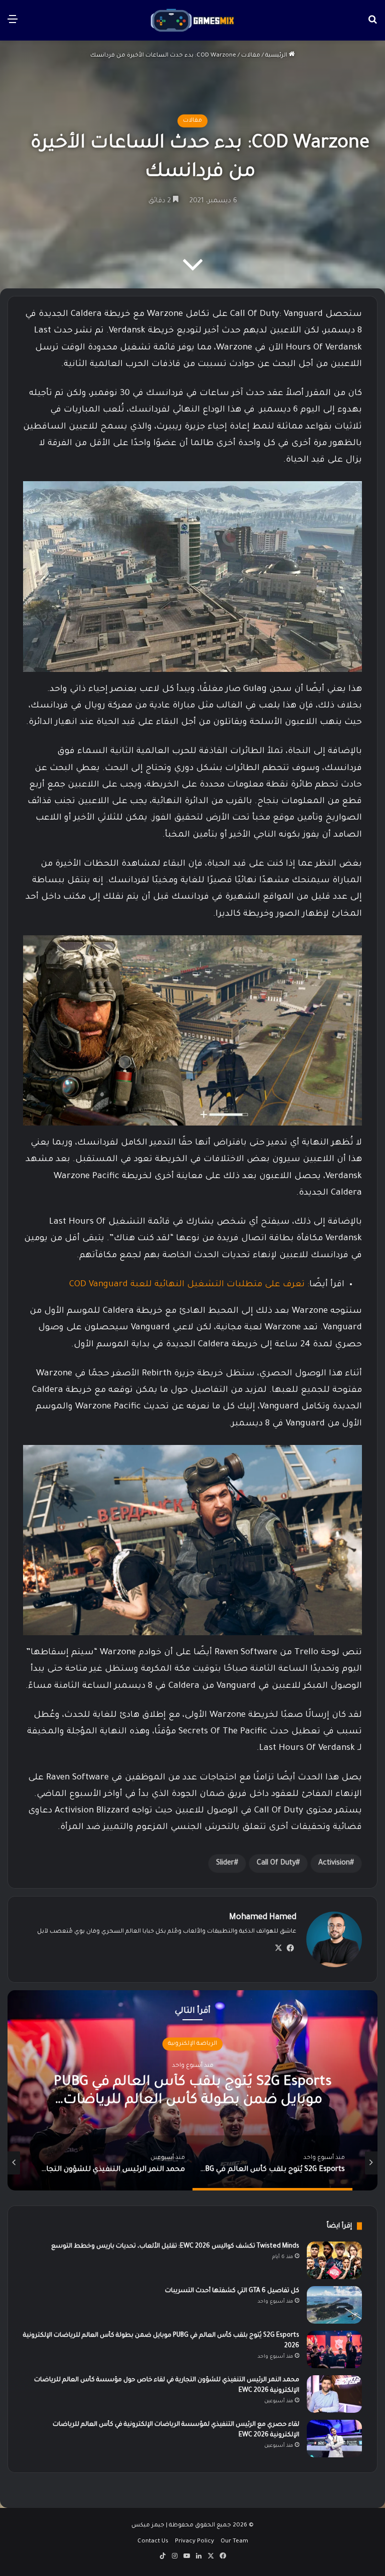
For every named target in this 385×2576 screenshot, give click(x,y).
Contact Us (153, 2542)
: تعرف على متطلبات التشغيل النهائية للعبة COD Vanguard (189, 1285)
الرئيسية (277, 56)
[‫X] (278, 1948)
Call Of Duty (276, 1864)
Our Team (234, 2542)
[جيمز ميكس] (192, 20)
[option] (192, 2090)
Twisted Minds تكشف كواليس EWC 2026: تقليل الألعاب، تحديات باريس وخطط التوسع (175, 2247)
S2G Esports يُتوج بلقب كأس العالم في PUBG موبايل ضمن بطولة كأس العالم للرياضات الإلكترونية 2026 (193, 2100)
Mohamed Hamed (263, 1918)
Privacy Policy (195, 2542)
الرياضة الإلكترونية (192, 2044)
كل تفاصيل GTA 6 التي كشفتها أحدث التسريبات (232, 2291)
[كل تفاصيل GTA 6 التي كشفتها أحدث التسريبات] (334, 2305)
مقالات (251, 56)
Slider (225, 1864)
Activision (334, 1864)
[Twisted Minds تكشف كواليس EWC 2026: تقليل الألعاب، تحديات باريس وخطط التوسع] (334, 2260)
